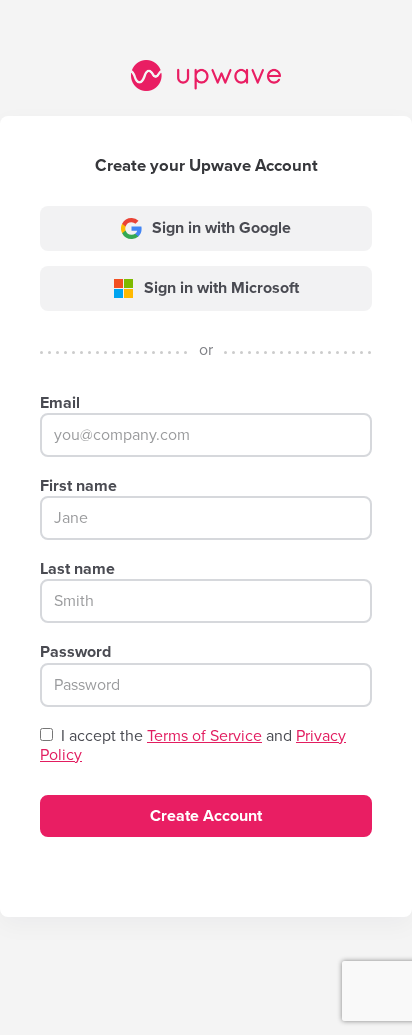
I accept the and (193, 746)
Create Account (206, 816)
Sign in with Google (221, 228)
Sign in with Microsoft (221, 288)
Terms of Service (204, 736)
